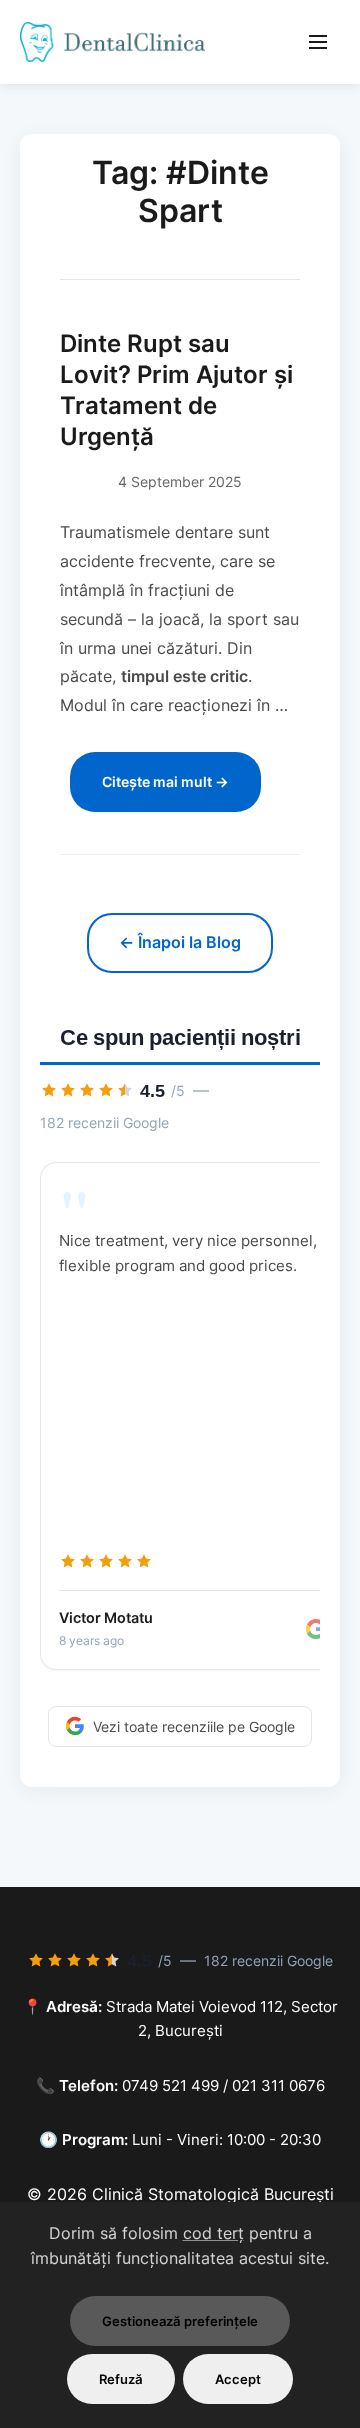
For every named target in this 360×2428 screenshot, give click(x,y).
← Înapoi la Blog (180, 942)
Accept (238, 2379)
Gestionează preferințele (180, 2321)
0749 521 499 (170, 2085)
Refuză (121, 2379)
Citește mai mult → (165, 781)
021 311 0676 (278, 2085)
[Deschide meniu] (318, 42)
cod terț (213, 2233)
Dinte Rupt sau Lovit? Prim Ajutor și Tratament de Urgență (176, 390)
